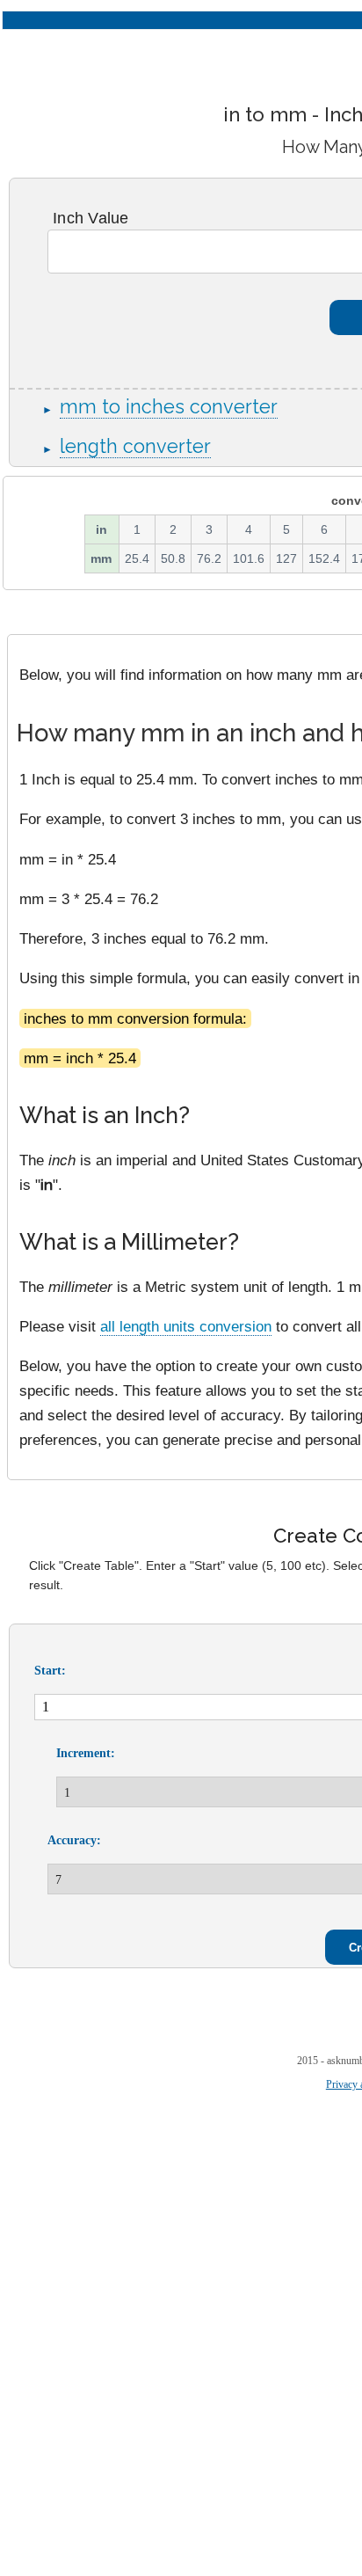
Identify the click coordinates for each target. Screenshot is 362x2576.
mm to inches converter (169, 407)
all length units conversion (186, 1326)
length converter (135, 446)
